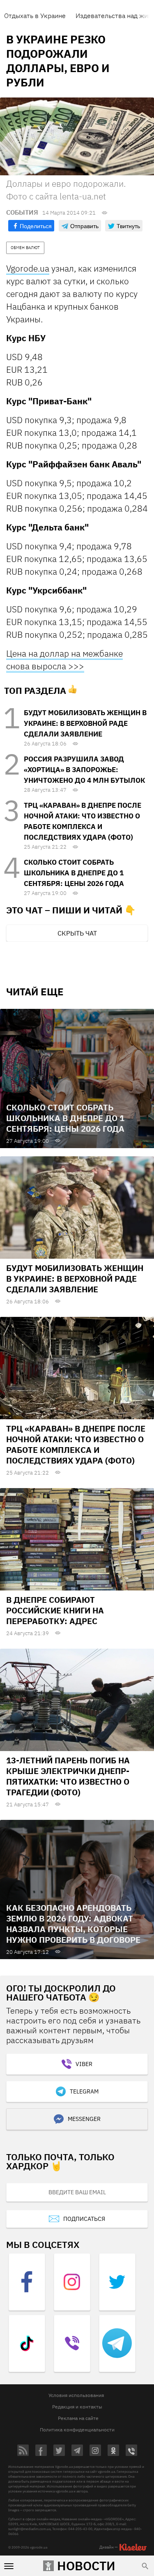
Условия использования (76, 2395)
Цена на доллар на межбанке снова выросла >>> (64, 660)
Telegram (84, 2091)
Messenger (84, 2119)
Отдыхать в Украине (35, 16)
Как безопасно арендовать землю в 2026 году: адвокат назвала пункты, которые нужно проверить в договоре (73, 1924)
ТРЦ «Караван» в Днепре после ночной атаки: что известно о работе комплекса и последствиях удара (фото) (76, 1444)
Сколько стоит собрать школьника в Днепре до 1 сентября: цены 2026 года (74, 873)
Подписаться (84, 2219)
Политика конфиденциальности (77, 2430)
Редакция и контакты (77, 2407)
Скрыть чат (77, 933)
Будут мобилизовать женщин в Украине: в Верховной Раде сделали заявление (85, 723)
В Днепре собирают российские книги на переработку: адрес (55, 1610)
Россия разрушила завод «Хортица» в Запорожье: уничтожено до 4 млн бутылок (84, 770)
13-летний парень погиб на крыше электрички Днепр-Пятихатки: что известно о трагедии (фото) (68, 1776)
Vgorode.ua (28, 268)
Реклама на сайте (78, 2418)
